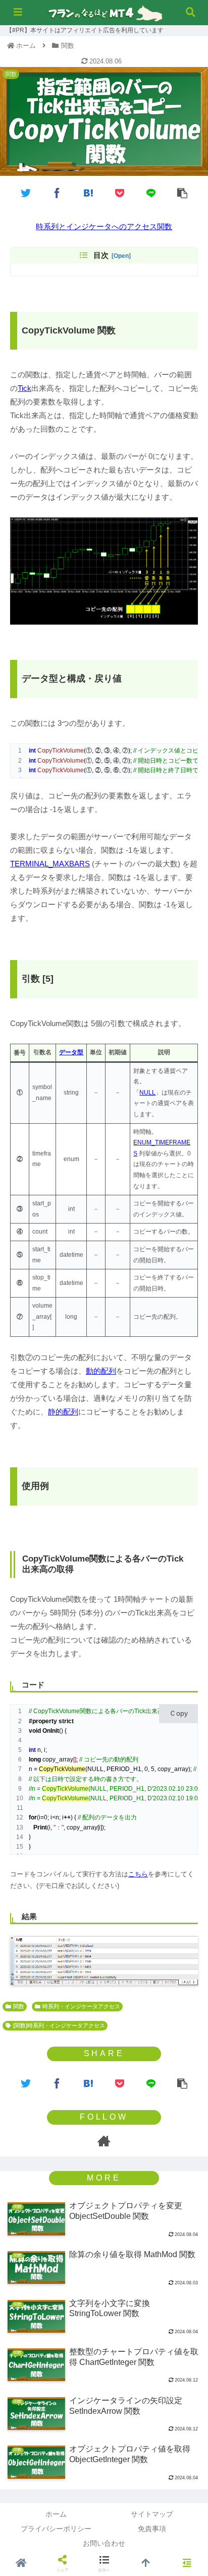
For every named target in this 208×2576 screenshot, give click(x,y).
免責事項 (152, 2529)
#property (43, 1721)
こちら (138, 1874)
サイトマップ (152, 2514)
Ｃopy (178, 1713)
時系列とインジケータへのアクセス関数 (104, 226)
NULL (147, 1093)
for (33, 1817)
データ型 (71, 1052)
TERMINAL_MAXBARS (50, 864)
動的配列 (101, 1371)
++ (67, 1817)
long (35, 1759)
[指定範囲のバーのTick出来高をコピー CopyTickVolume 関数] (88, 192)
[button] (187, 1407)
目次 (101, 255)
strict (66, 1721)
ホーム (56, 2514)
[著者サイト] (104, 2141)
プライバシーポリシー (56, 2529)
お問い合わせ (104, 2543)
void (35, 1731)
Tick (24, 388)
